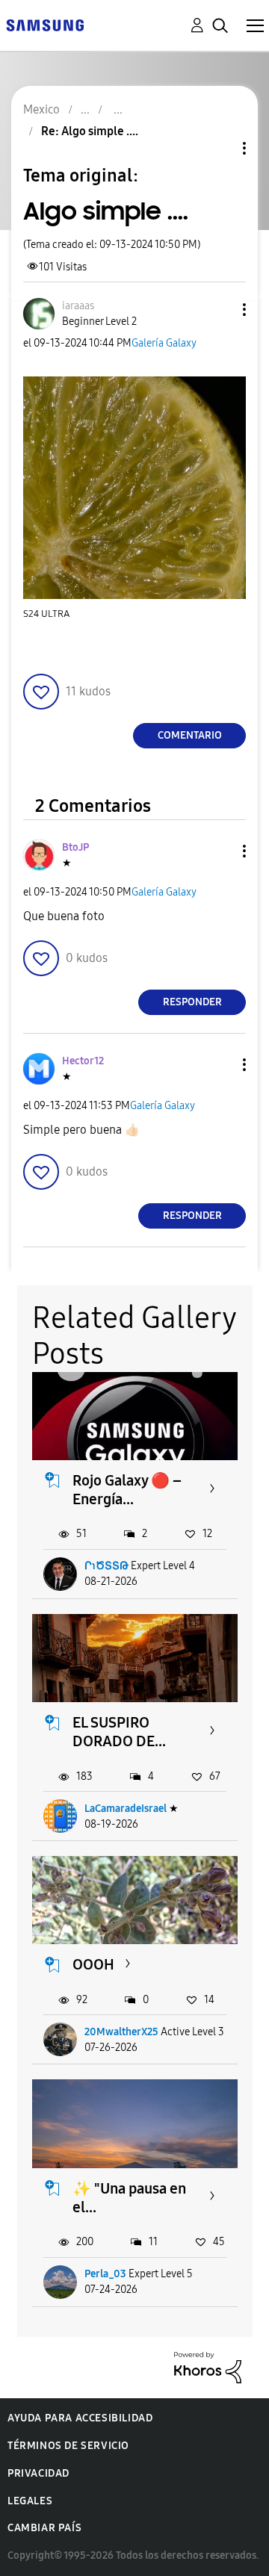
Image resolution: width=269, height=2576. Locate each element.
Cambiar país (44, 2528)
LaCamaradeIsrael (126, 1809)
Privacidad (38, 2473)
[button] (220, 310)
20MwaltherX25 (121, 2032)
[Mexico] (45, 24)
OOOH (93, 1964)
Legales (30, 2501)
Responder (192, 1002)
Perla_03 (105, 2274)
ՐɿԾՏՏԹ (106, 1566)
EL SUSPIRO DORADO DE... (119, 1732)
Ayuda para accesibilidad (80, 2418)
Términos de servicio (68, 2446)
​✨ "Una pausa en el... (129, 2198)
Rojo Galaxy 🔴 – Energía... (127, 1490)
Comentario (190, 735)
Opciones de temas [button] (219, 148)
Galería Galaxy (164, 343)
